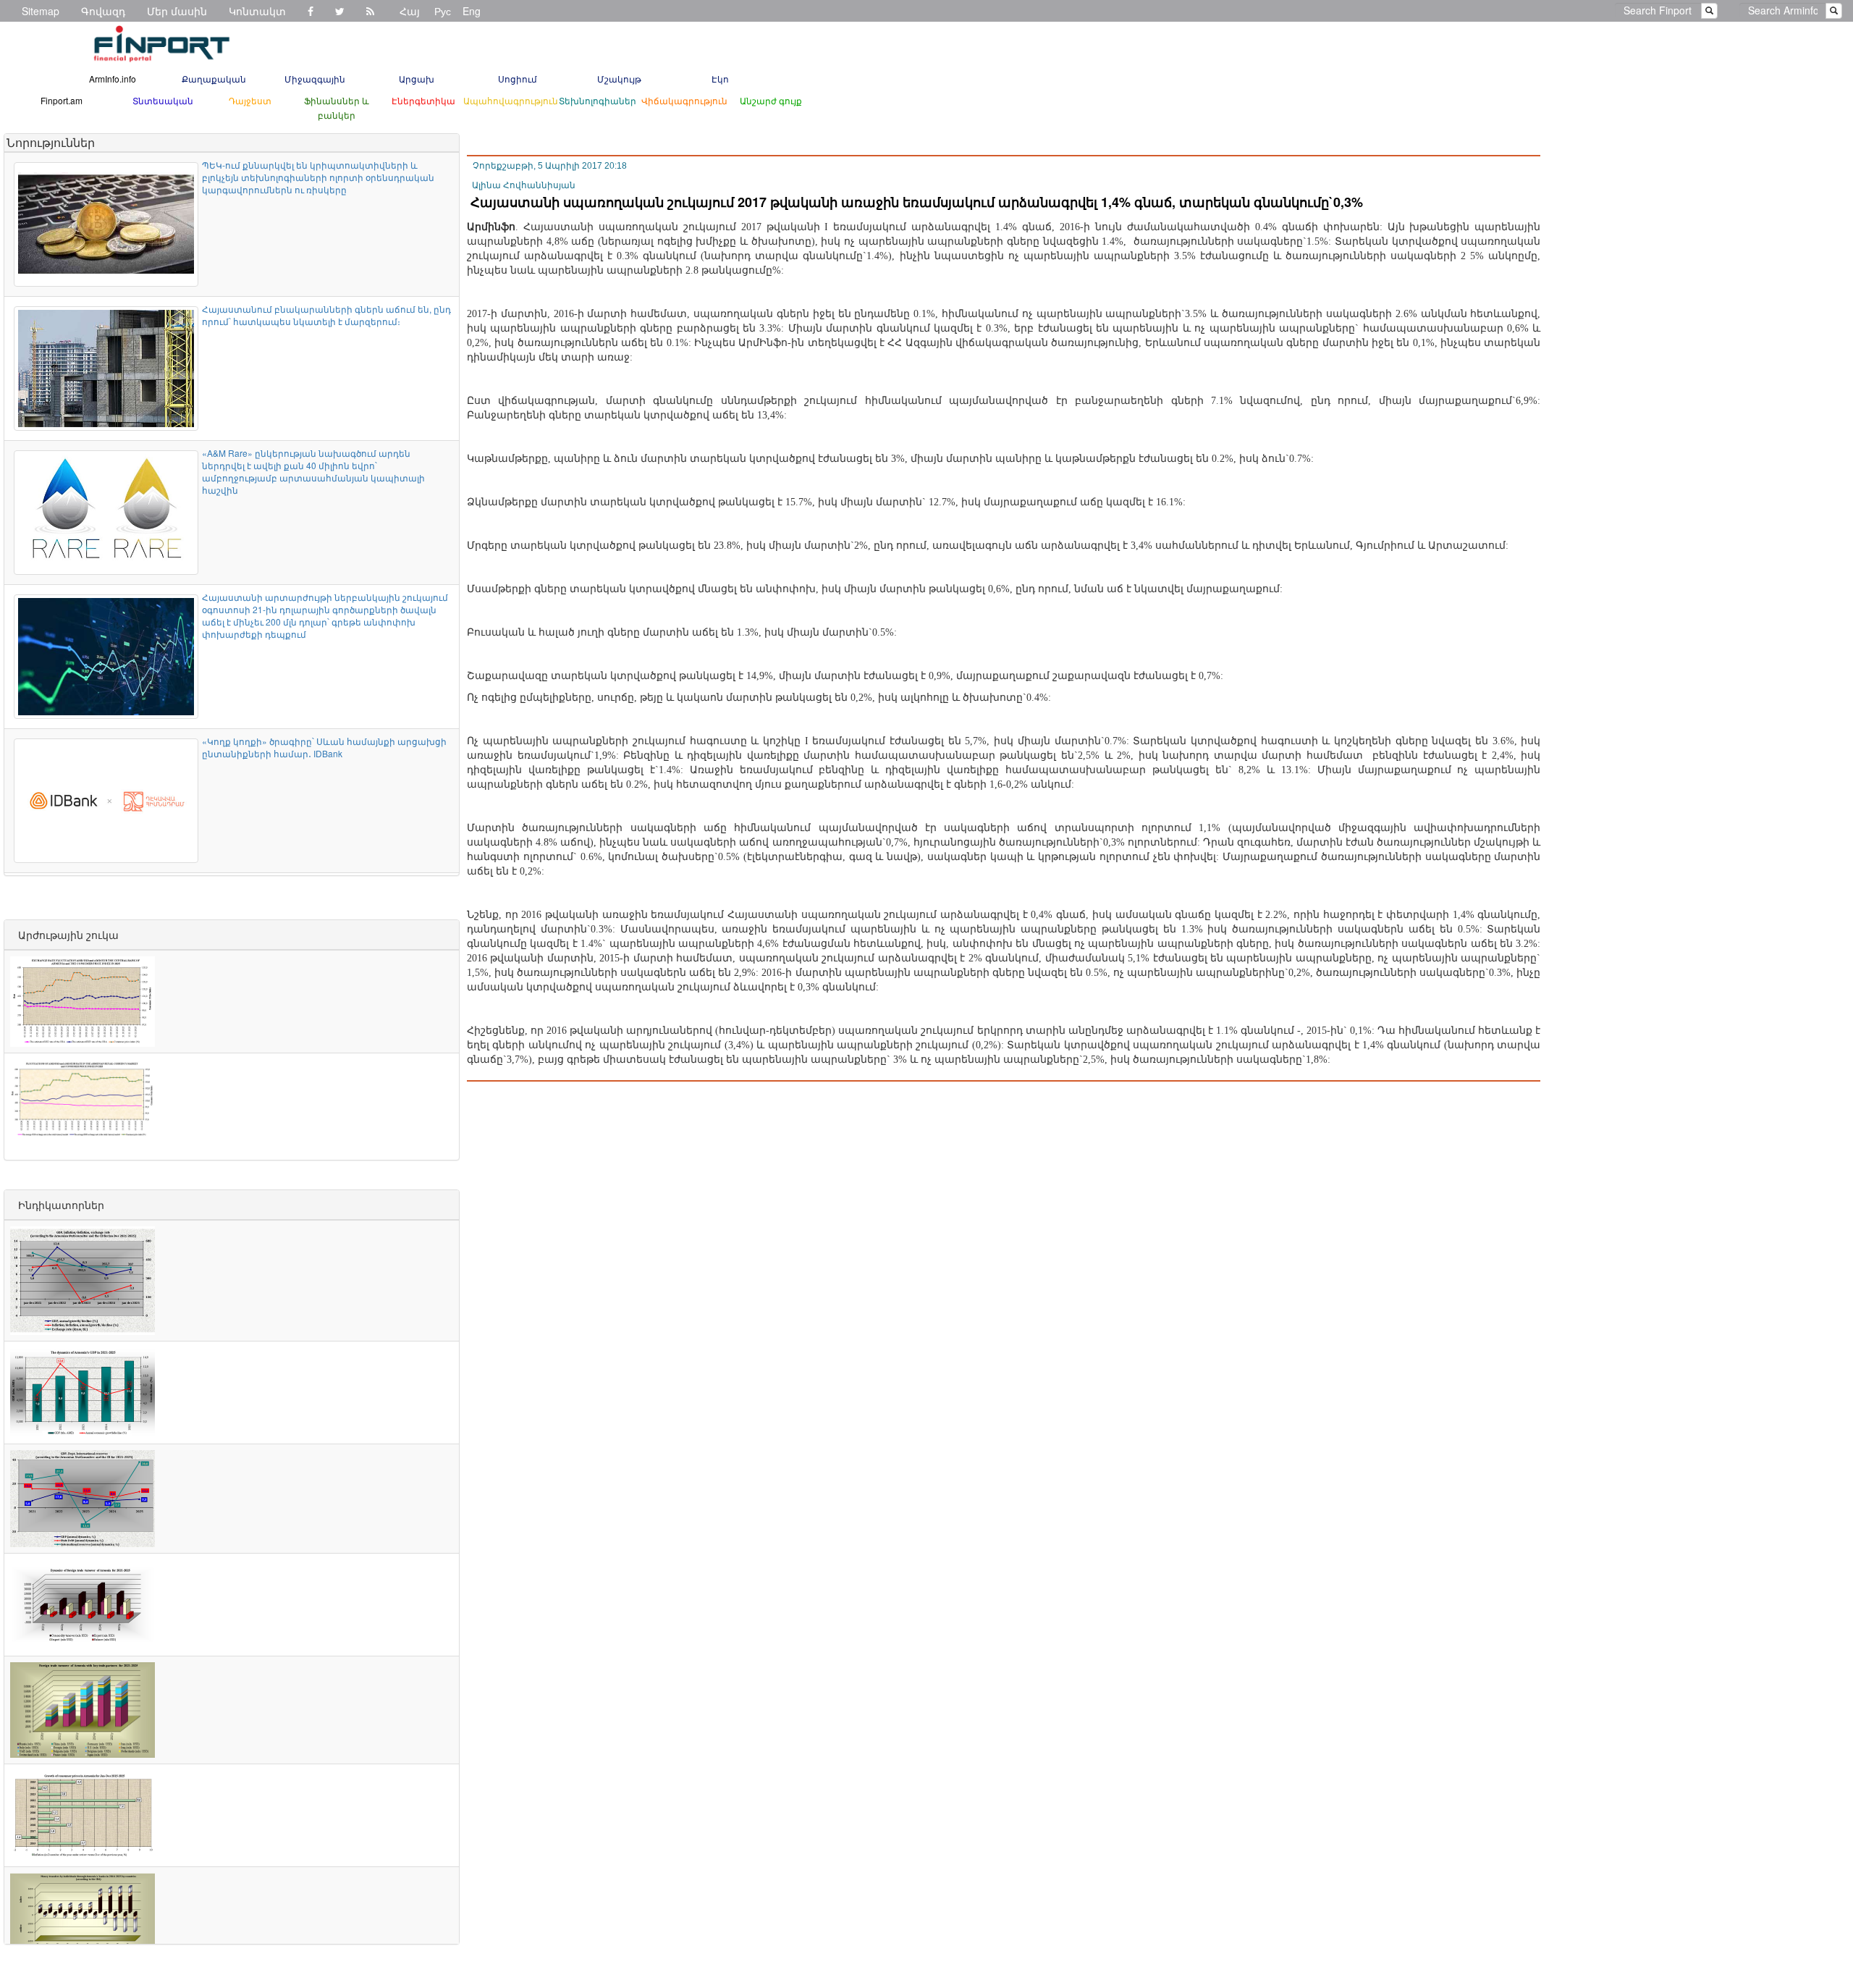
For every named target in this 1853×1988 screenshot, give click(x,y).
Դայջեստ (250, 100)
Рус (443, 11)
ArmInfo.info (113, 79)
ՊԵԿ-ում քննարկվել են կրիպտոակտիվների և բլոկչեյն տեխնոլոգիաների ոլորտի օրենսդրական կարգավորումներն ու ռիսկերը (318, 177)
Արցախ (417, 79)
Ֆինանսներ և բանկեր (337, 108)
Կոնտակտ (257, 11)
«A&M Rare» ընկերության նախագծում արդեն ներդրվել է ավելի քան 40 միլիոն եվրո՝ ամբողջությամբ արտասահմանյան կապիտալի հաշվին (313, 471)
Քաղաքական (214, 79)
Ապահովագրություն (511, 100)
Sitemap (41, 11)
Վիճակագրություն (684, 100)
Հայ (410, 11)
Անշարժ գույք (771, 100)
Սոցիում (518, 79)
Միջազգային (315, 79)
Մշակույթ (619, 79)
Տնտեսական (163, 100)
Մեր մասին (177, 11)
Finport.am (62, 100)
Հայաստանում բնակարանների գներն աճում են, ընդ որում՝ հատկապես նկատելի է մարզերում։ (326, 315)
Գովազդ (103, 11)
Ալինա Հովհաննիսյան (524, 185)
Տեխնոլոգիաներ (598, 100)
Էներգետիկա (423, 100)
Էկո (720, 79)
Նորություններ (51, 142)
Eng (472, 11)
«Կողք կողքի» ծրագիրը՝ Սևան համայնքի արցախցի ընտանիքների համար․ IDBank (324, 747)
